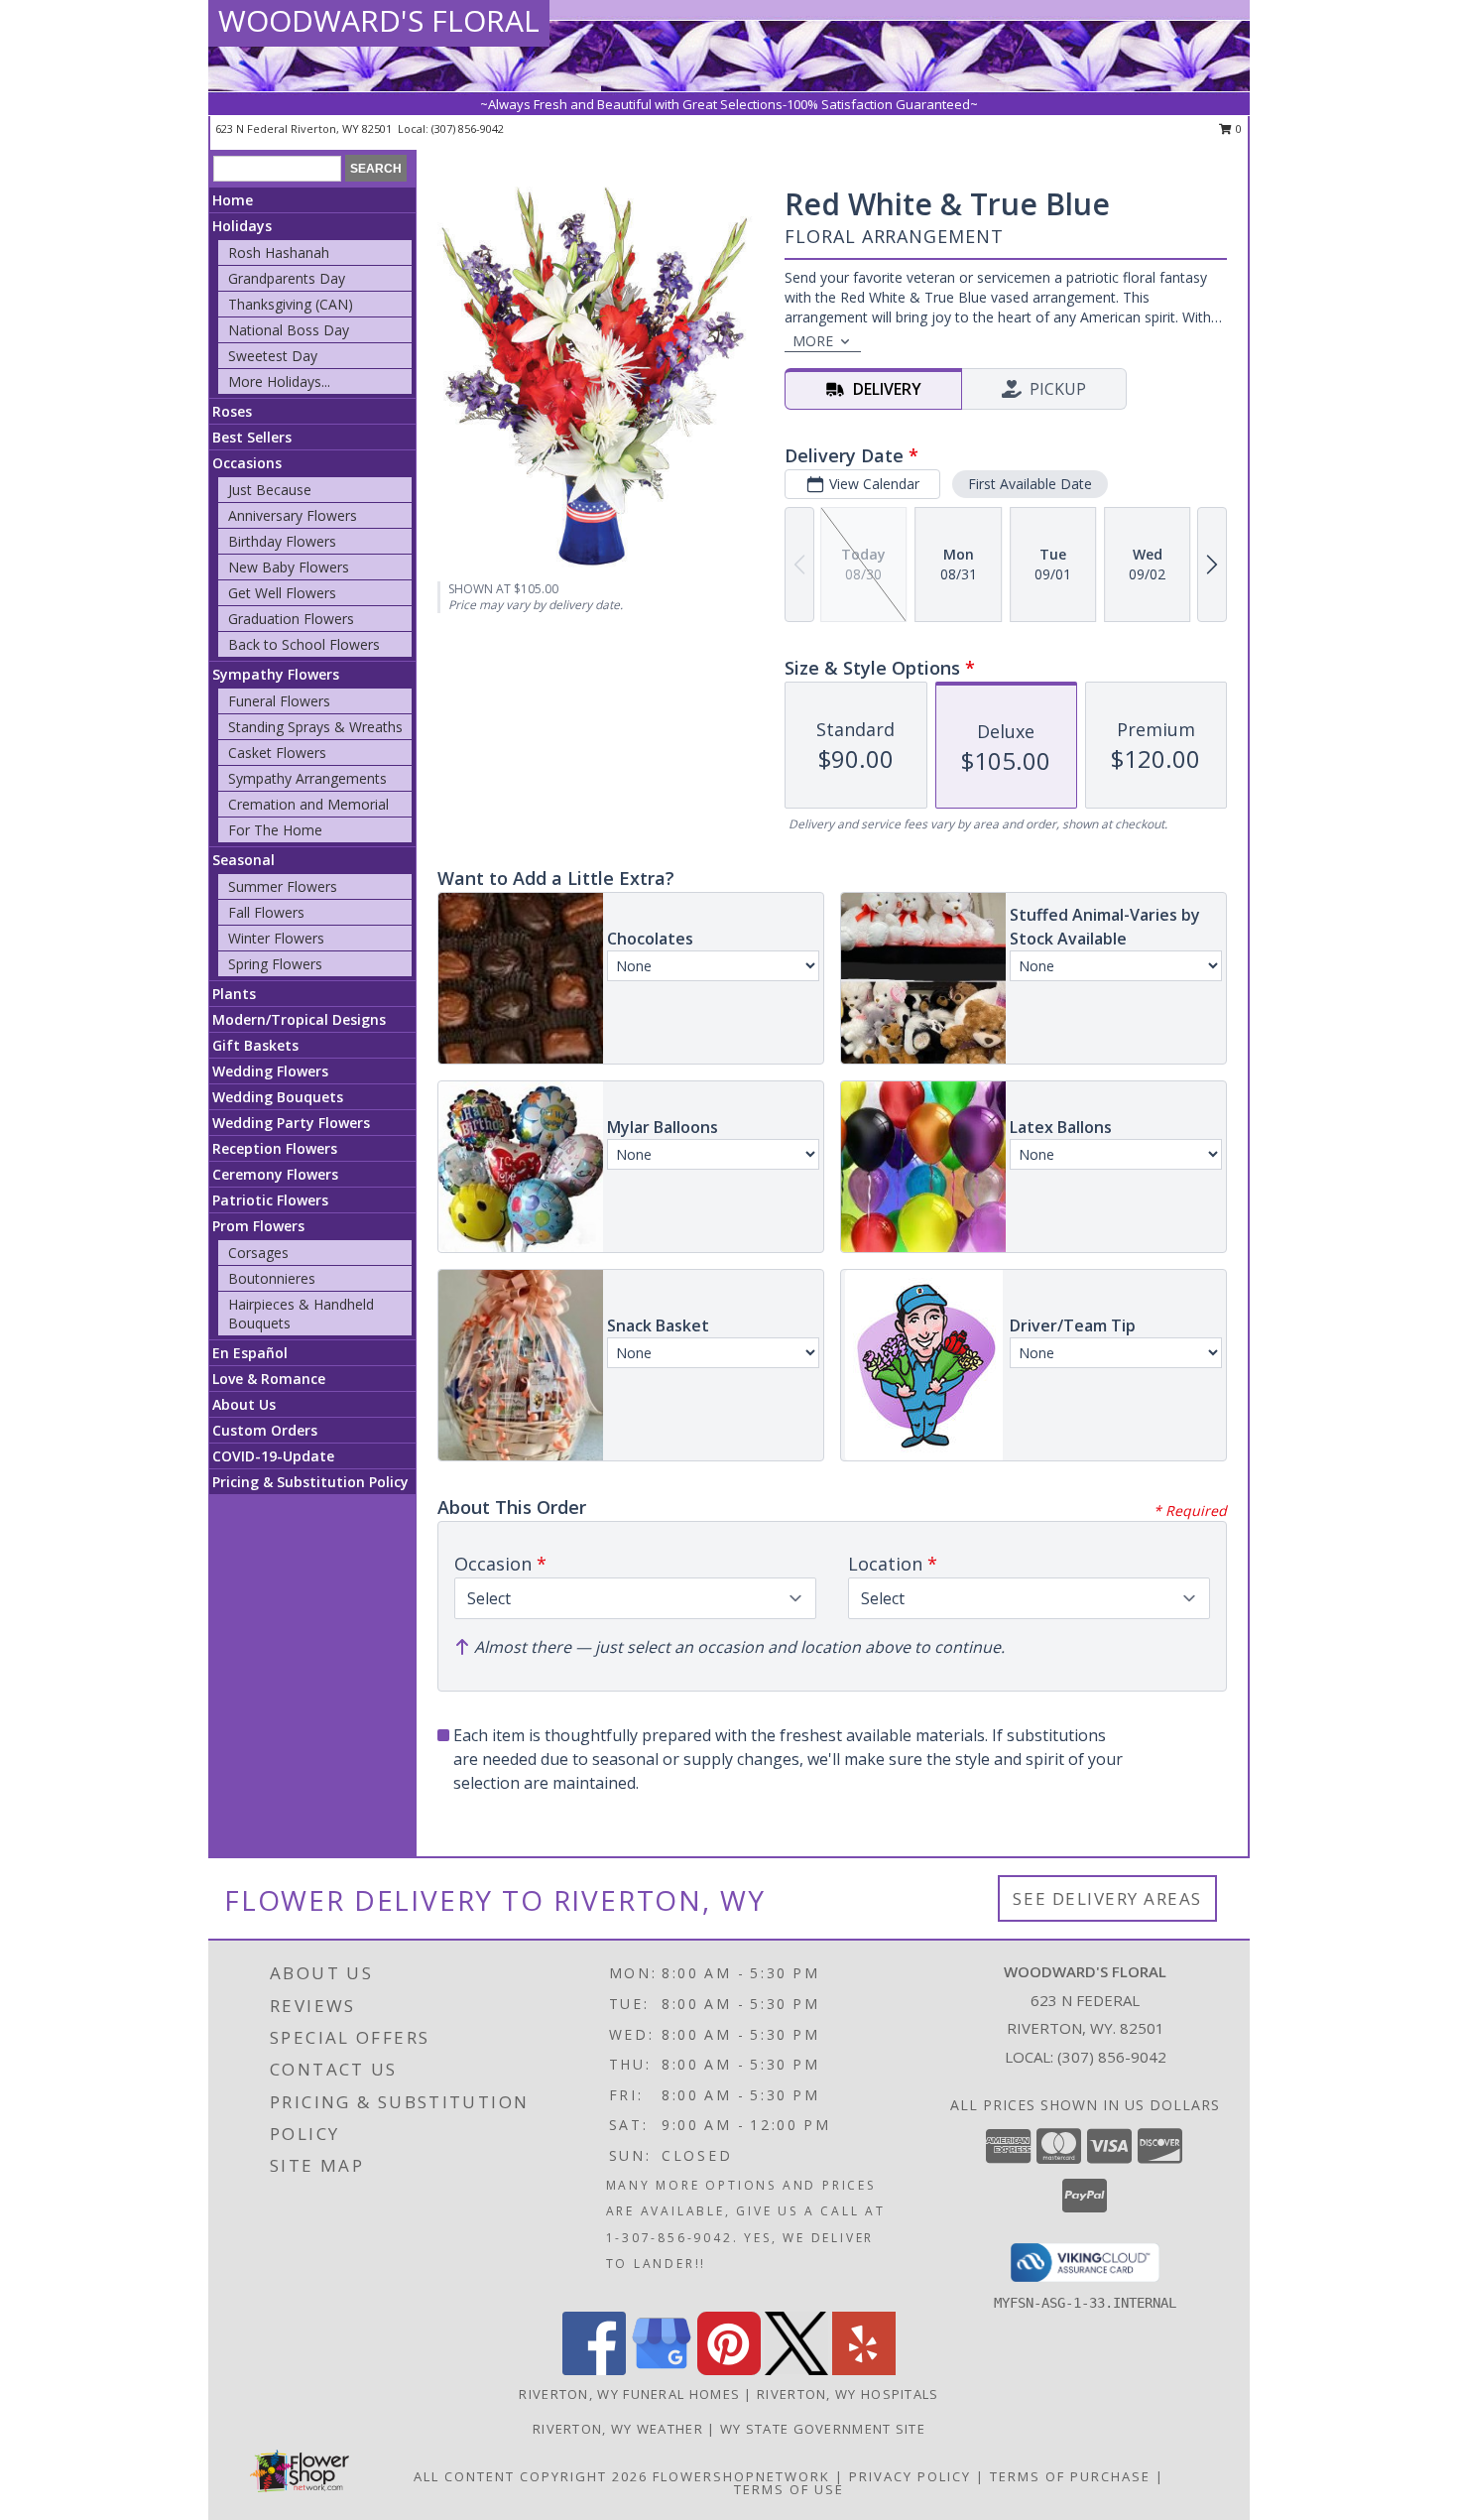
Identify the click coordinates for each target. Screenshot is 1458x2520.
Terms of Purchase (1070, 2476)
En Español (250, 1353)
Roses (232, 411)
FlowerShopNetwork (741, 2476)
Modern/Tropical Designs (299, 1019)
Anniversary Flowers (293, 515)
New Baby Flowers (289, 567)
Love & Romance (269, 1379)
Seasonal (243, 860)
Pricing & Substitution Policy (310, 1482)
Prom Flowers (258, 1226)
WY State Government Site (823, 2429)
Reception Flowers (275, 1148)
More (813, 341)
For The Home (275, 830)
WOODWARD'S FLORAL (379, 20)
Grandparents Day (287, 278)
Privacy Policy (910, 2476)
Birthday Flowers (282, 541)
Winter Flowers (276, 938)
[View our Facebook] (594, 2370)
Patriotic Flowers (270, 1200)
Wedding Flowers (270, 1071)
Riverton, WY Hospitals (848, 2394)
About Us (244, 1404)
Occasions (247, 463)
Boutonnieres (272, 1278)
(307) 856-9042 (468, 128)
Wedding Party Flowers (291, 1123)
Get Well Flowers (282, 593)
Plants (234, 994)
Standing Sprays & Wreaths (315, 727)
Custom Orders (265, 1430)
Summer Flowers (283, 886)
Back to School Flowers (304, 644)
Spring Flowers (275, 964)
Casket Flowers (277, 753)
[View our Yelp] (864, 2370)
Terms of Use (789, 2489)
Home (233, 200)
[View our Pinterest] (729, 2370)
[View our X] (796, 2370)
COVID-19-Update (273, 1456)
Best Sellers (252, 437)
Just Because (270, 490)
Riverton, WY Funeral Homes (629, 2394)
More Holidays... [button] (279, 381)
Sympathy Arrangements (307, 778)
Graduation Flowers (291, 619)
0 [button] (1237, 128)
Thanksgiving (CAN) (291, 304)
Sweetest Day (273, 356)
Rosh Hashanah (279, 252)
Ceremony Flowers (275, 1174)
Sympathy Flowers (276, 674)
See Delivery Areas (1107, 1898)
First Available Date (1030, 484)
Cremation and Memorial (308, 804)
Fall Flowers (266, 912)
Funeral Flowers (279, 701)
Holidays (242, 226)
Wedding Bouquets (278, 1097)
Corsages (258, 1253)
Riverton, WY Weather (618, 2429)
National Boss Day (289, 330)
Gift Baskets (255, 1045)
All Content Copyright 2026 (531, 2476)
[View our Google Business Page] (662, 2370)
